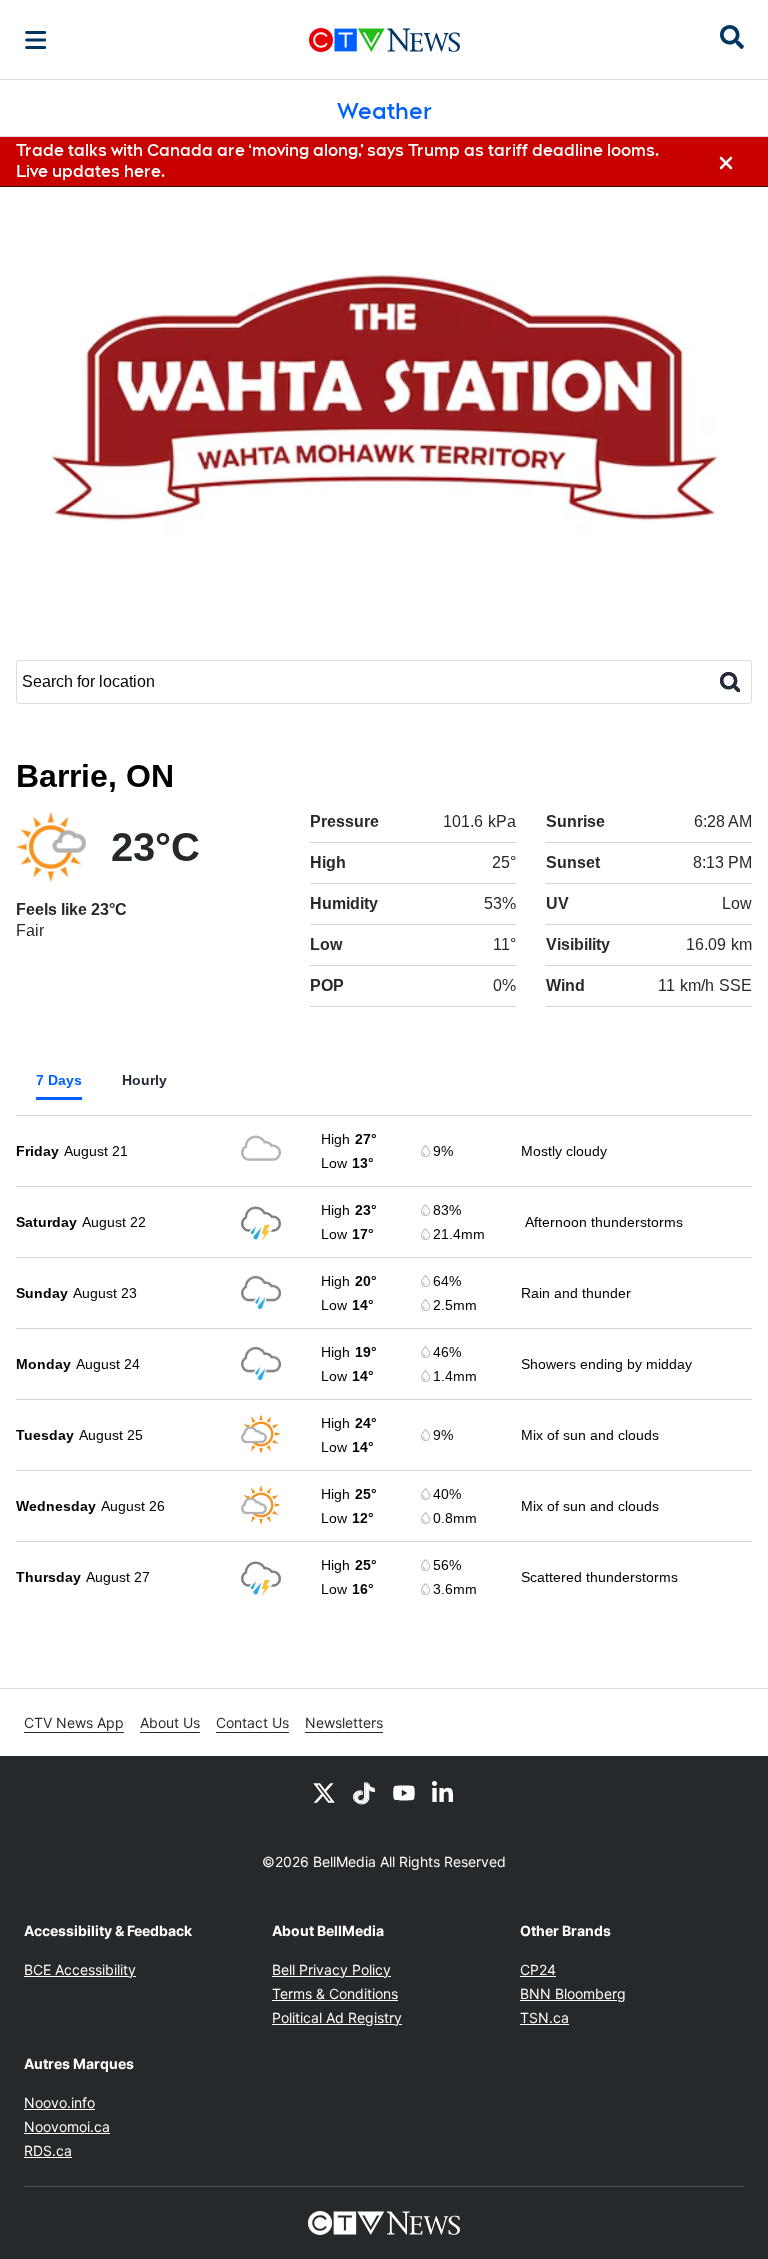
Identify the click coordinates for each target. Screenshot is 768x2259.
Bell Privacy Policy (331, 1969)
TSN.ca (544, 2017)
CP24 (538, 1969)
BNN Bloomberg (573, 1993)
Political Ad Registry (337, 2017)
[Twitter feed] (324, 1792)
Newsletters (344, 1722)
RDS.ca (48, 2150)
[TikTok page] (364, 1792)
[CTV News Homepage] (384, 40)
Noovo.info (59, 2102)
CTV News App (74, 1722)
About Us (170, 1722)
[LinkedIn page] (444, 1792)
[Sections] (36, 40)
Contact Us (252, 1722)
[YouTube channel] (404, 1792)
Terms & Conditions (335, 1993)
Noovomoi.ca (67, 2126)
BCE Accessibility (80, 1969)
